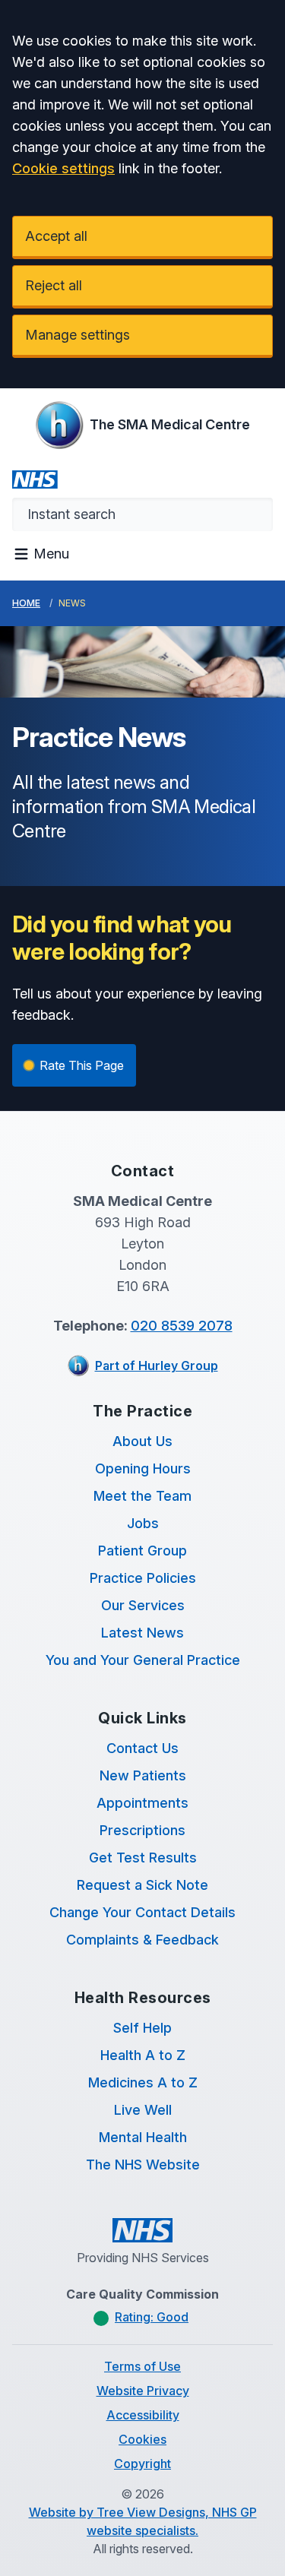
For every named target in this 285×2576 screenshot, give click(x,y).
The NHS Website (143, 2165)
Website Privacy (143, 2391)
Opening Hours (143, 1468)
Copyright (142, 2464)
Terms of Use (142, 2366)
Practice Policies (143, 1578)
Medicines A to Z (143, 2082)
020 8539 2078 (182, 1326)
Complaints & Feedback (142, 1940)
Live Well (143, 2110)
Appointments (142, 1803)
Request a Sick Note (142, 1885)
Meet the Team (142, 1496)
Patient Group (142, 1551)
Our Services (143, 1605)
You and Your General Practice (143, 1660)
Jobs (143, 1523)
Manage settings (78, 335)
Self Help (142, 2028)
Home (26, 603)
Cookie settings (63, 168)
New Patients (143, 1775)
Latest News (142, 1633)
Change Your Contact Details (142, 1912)
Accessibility (143, 2415)
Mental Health (143, 2137)
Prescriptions (142, 1830)
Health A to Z (143, 2055)
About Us (142, 1441)
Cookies (142, 2439)
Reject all (54, 285)
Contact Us (142, 1748)
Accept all (56, 236)
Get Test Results (143, 1858)
